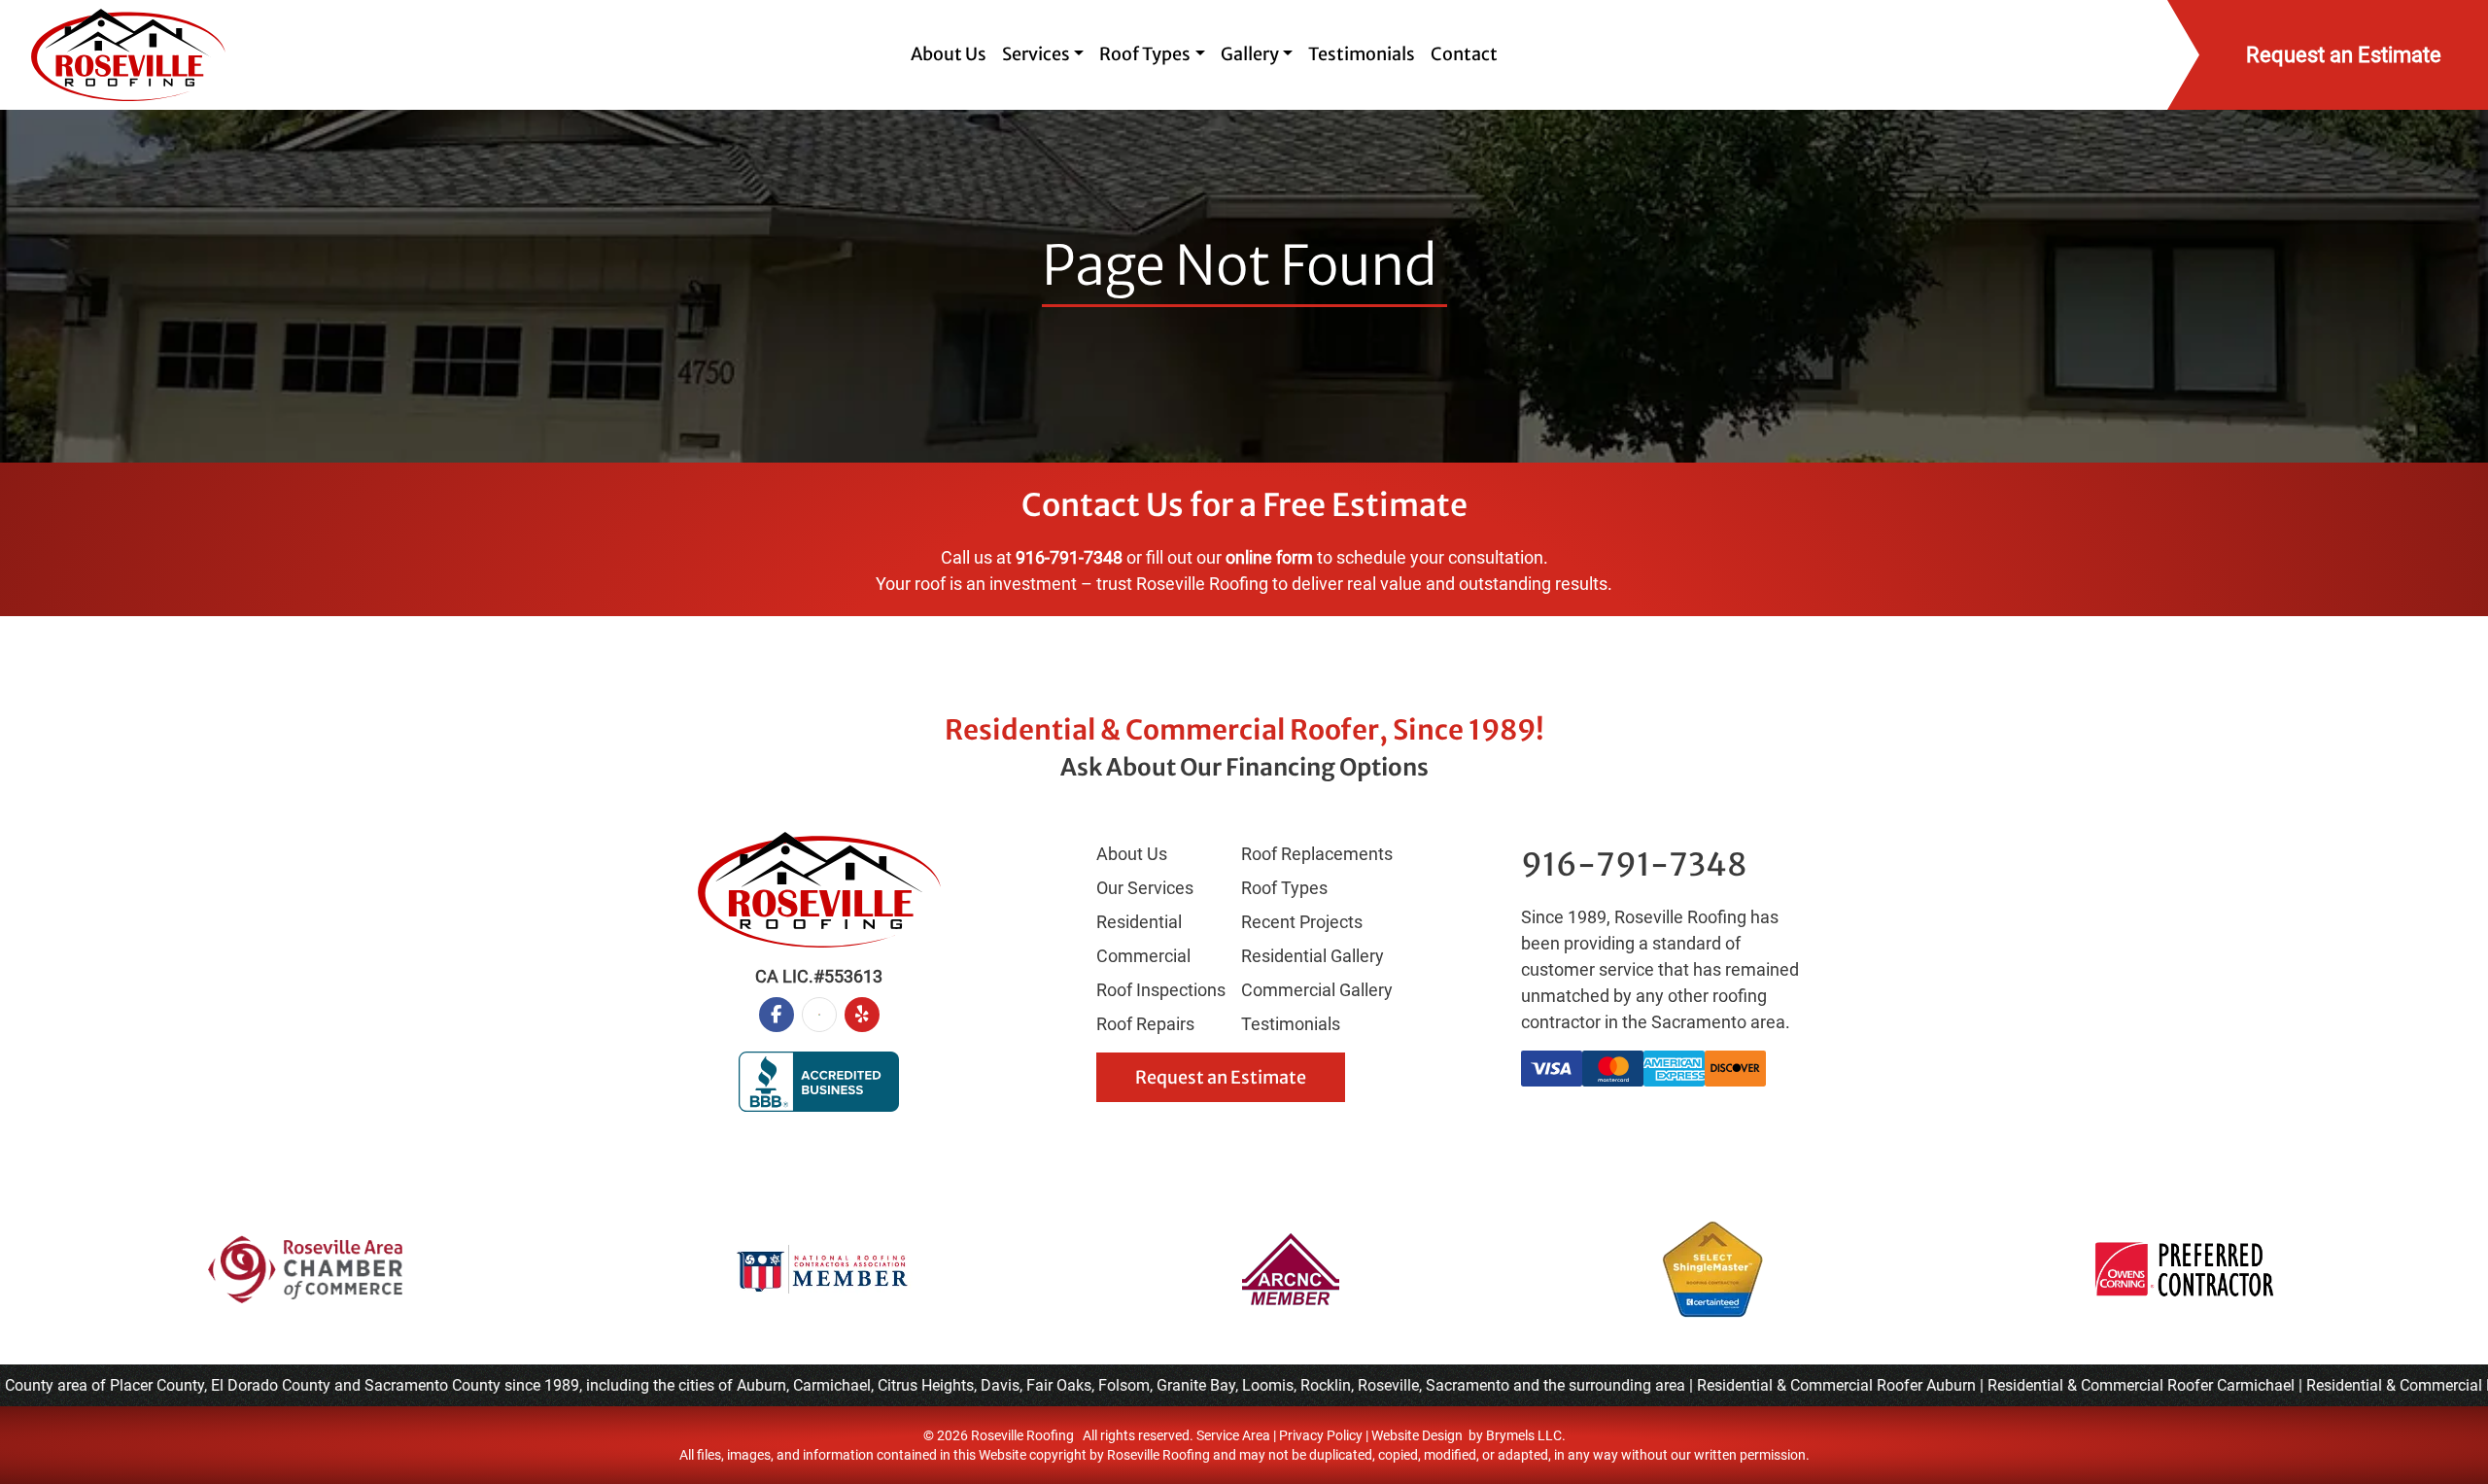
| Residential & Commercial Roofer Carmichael (2114, 1385)
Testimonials (1362, 54)
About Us (949, 54)
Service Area (1233, 1435)
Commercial (1143, 956)
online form (1269, 557)
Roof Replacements (1317, 854)
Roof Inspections (1161, 990)
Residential (1139, 922)
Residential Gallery (1313, 956)
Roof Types (1284, 888)
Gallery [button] (1250, 54)
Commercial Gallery (1317, 990)
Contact (1464, 54)
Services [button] (1036, 54)
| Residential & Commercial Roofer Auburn (1809, 1385)
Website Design (1417, 1435)
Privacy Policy (1321, 1435)
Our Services (1145, 888)
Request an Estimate (1221, 1077)
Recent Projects (1302, 922)
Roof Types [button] (1145, 54)
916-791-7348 (1069, 557)
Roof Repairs (1145, 1024)
